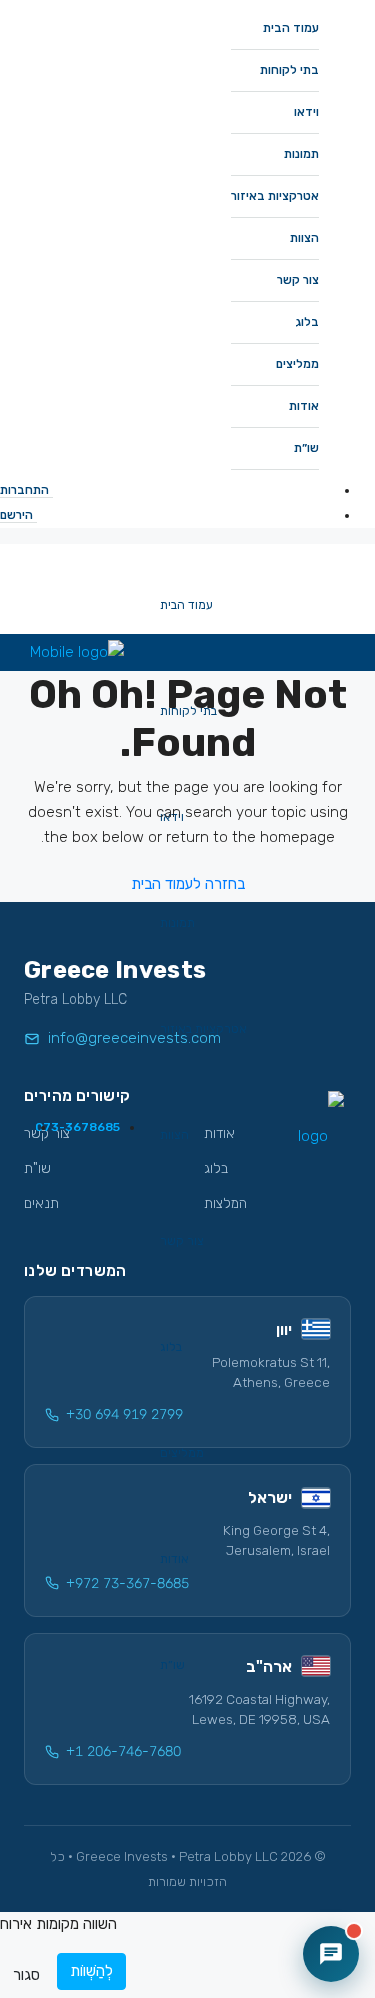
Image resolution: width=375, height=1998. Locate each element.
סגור (26, 1975)
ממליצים (297, 364)
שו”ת (306, 448)
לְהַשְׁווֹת (91, 1971)
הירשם (16, 515)
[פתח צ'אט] (331, 1954)
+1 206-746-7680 (123, 1751)
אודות (304, 406)
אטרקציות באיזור (275, 196)
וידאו (306, 112)
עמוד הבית (291, 28)
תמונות (301, 154)
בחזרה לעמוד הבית (188, 884)
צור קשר (298, 280)
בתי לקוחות (289, 70)
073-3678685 (77, 1127)
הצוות (304, 238)
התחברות (24, 490)
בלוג (307, 322)
